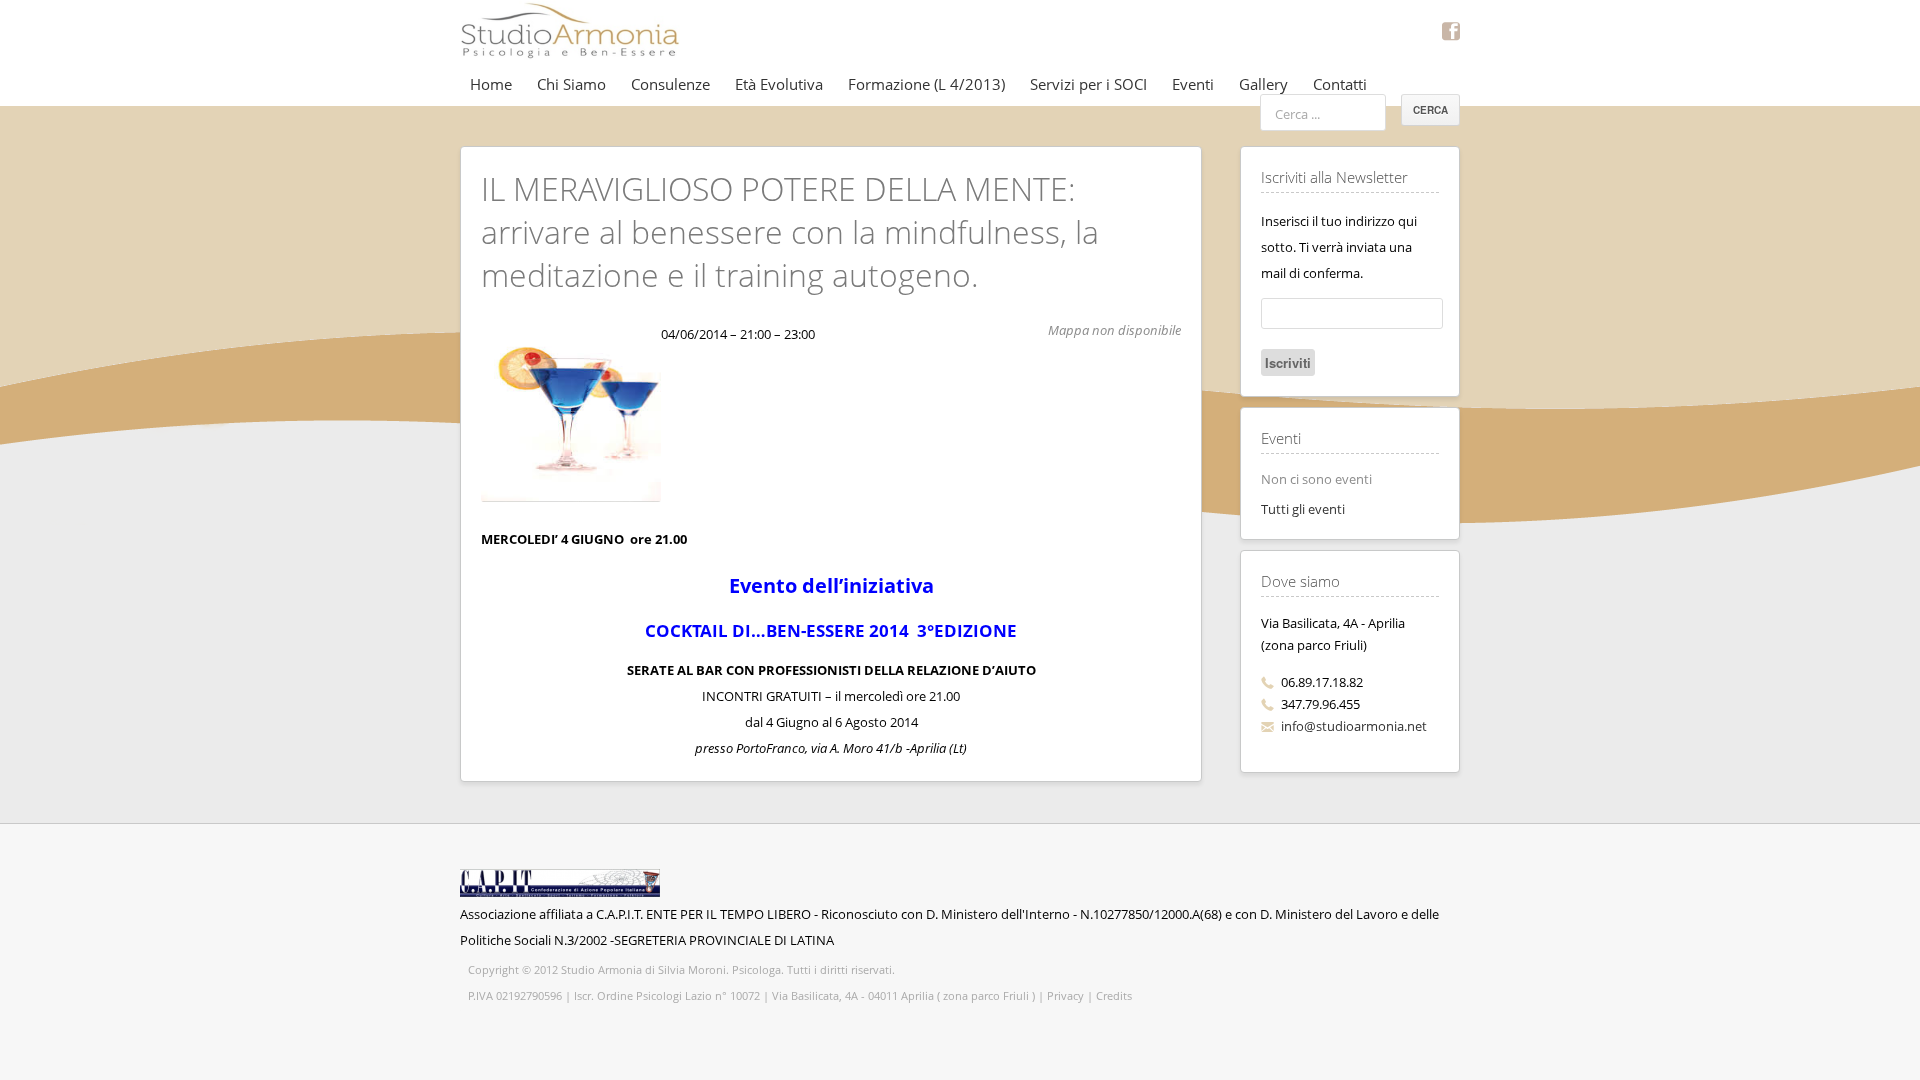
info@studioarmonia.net (1354, 726)
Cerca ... (1297, 114)
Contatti (1340, 84)
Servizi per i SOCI (1088, 84)
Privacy (1065, 995)
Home (491, 84)
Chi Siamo (571, 84)
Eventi (1193, 84)
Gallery (1263, 84)
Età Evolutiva (779, 84)
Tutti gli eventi (1303, 509)
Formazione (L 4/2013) (926, 84)
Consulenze (670, 84)
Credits (1114, 995)
